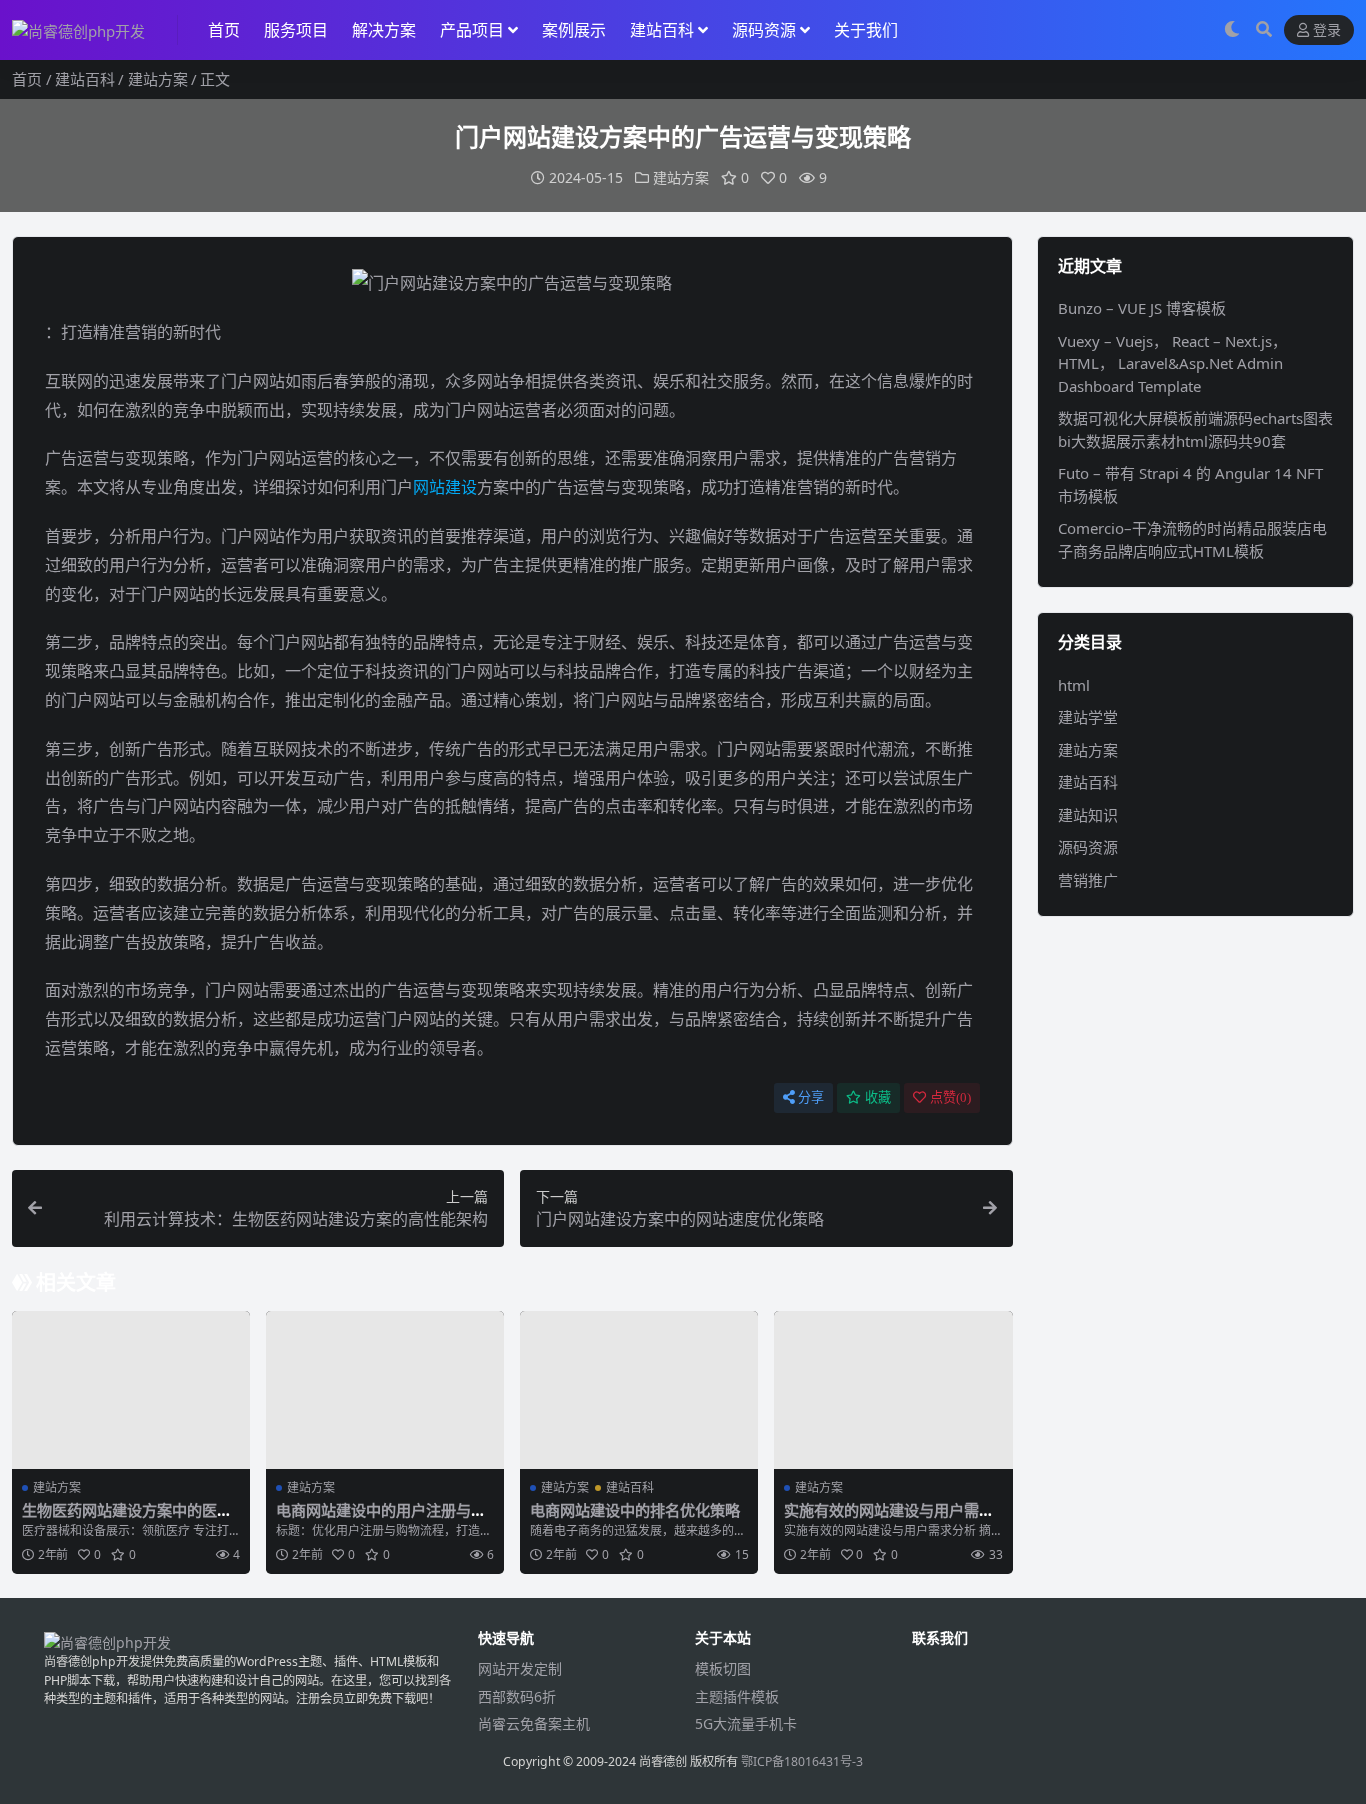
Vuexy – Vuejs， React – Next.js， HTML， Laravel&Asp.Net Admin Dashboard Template (1172, 363)
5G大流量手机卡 (746, 1723)
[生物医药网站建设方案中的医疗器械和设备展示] (131, 1390)
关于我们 (866, 30)
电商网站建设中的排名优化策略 (635, 1510)
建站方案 (158, 79)
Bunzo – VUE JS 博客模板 (1142, 308)
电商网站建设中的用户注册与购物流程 (381, 1519)
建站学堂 (1088, 717)
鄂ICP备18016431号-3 (802, 1761)
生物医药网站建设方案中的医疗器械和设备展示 (127, 1519)
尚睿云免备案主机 (534, 1723)
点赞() (950, 1097)
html (1074, 685)
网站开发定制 (520, 1668)
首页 (224, 30)
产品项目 (472, 30)
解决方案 (384, 30)
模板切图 (723, 1668)
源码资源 (764, 30)
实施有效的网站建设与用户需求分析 (889, 1519)
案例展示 (574, 30)
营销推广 (1088, 880)
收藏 (878, 1097)
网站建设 (445, 487)
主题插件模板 (737, 1696)
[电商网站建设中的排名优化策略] (639, 1390)
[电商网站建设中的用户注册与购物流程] (385, 1390)
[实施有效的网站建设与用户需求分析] (893, 1390)
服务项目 (296, 30)
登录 (1327, 30)
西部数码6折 (517, 1696)
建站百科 (662, 30)
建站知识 (1088, 815)
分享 (811, 1097)
